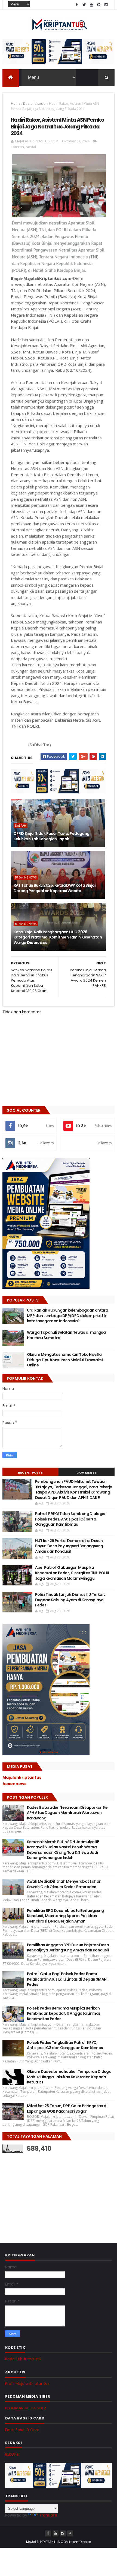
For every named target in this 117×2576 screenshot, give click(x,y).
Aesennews (14, 1784)
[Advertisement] (43, 2192)
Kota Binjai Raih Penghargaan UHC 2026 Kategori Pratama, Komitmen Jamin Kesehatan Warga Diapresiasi (58, 937)
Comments (87, 1473)
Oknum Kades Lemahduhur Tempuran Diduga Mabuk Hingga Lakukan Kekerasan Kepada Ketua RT (69, 2077)
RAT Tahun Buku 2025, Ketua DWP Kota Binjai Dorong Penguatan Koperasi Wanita (55, 888)
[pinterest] (99, 5)
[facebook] (77, 5)
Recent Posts (30, 1473)
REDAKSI (12, 2454)
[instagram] (106, 5)
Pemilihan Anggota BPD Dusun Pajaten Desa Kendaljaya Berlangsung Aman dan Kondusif (68, 1948)
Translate (48, 2515)
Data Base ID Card (22, 2430)
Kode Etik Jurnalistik (23, 2359)
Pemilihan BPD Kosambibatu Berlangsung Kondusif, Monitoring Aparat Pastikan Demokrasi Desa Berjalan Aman (65, 1916)
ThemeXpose (80, 2542)
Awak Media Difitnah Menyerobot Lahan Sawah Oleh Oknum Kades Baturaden (64, 1884)
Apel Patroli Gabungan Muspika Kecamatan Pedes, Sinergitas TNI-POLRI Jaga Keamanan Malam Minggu (72, 1573)
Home (16, 104)
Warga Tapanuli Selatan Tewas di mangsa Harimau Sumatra (66, 1335)
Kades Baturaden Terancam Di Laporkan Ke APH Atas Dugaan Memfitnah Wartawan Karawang (67, 1813)
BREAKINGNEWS (26, 877)
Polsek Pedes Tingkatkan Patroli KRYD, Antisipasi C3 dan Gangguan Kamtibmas (65, 2045)
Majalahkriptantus (22, 1777)
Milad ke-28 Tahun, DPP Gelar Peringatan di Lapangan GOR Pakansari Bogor (67, 2109)
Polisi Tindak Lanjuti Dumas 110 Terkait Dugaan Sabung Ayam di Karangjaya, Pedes (70, 1600)
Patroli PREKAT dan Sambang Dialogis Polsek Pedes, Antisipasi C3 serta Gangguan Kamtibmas (70, 1519)
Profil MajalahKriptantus (27, 2383)
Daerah (29, 104)
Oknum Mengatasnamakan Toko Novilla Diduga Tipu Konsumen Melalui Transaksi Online (65, 1360)
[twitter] (84, 5)
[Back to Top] (70, 2533)
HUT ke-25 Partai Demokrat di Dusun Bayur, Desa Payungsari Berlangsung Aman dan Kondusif (69, 1546)
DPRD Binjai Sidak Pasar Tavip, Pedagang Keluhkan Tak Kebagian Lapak (52, 836)
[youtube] (91, 5)
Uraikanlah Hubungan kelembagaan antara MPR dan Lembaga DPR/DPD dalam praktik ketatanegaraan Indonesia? (68, 1316)
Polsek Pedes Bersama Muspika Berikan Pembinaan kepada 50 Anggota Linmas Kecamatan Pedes (64, 2013)
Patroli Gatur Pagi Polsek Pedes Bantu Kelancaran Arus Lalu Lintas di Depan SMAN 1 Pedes (68, 1979)
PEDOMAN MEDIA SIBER (26, 2408)
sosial (42, 104)
